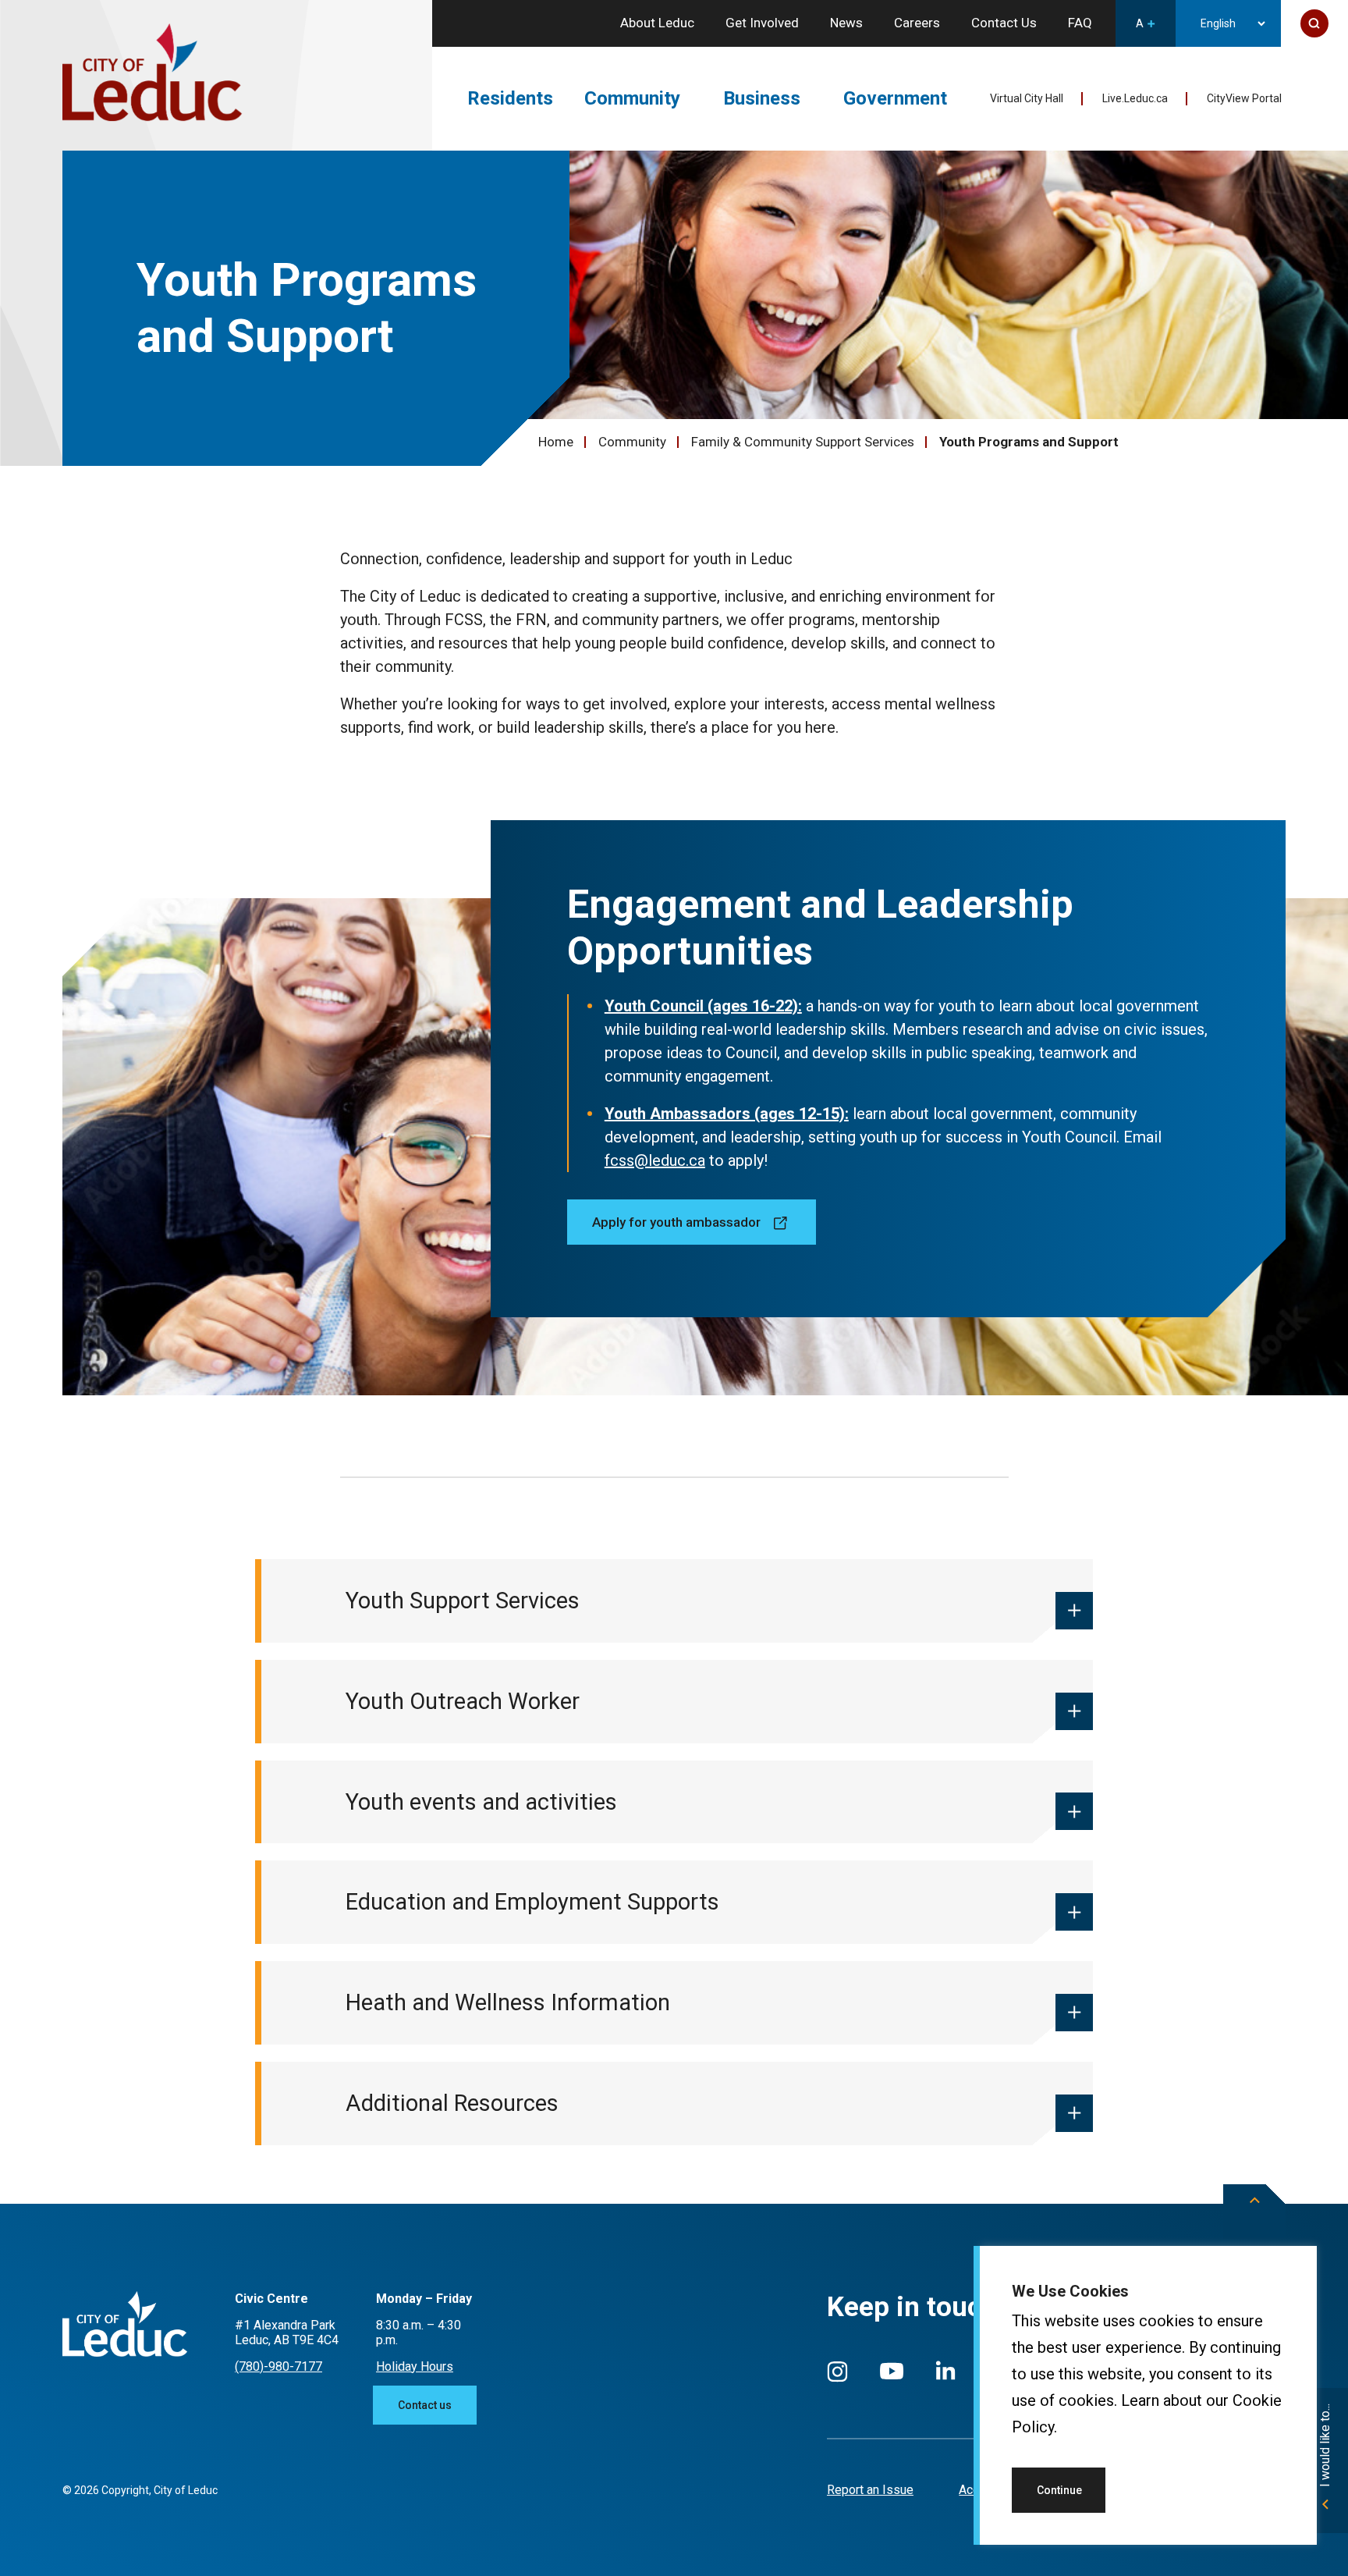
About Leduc (657, 23)
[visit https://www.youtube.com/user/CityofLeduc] (892, 2378)
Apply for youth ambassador (676, 1222)
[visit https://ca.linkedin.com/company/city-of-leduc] (945, 2378)
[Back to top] (1254, 2212)
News (846, 23)
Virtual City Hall (1027, 98)
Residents (510, 98)
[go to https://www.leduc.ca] (152, 74)
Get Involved (762, 23)
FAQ (1080, 23)
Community (632, 98)
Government (895, 98)
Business (762, 98)
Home (556, 442)
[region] (1145, 2395)
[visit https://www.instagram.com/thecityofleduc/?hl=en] (837, 2379)
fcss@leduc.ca (655, 1160)
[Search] (1314, 23)
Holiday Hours (415, 2366)
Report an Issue (870, 2490)
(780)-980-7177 (278, 2366)
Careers (917, 23)
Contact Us (1004, 23)
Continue (1059, 2490)
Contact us (425, 2405)
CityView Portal (1244, 98)
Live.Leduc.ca (1135, 98)
